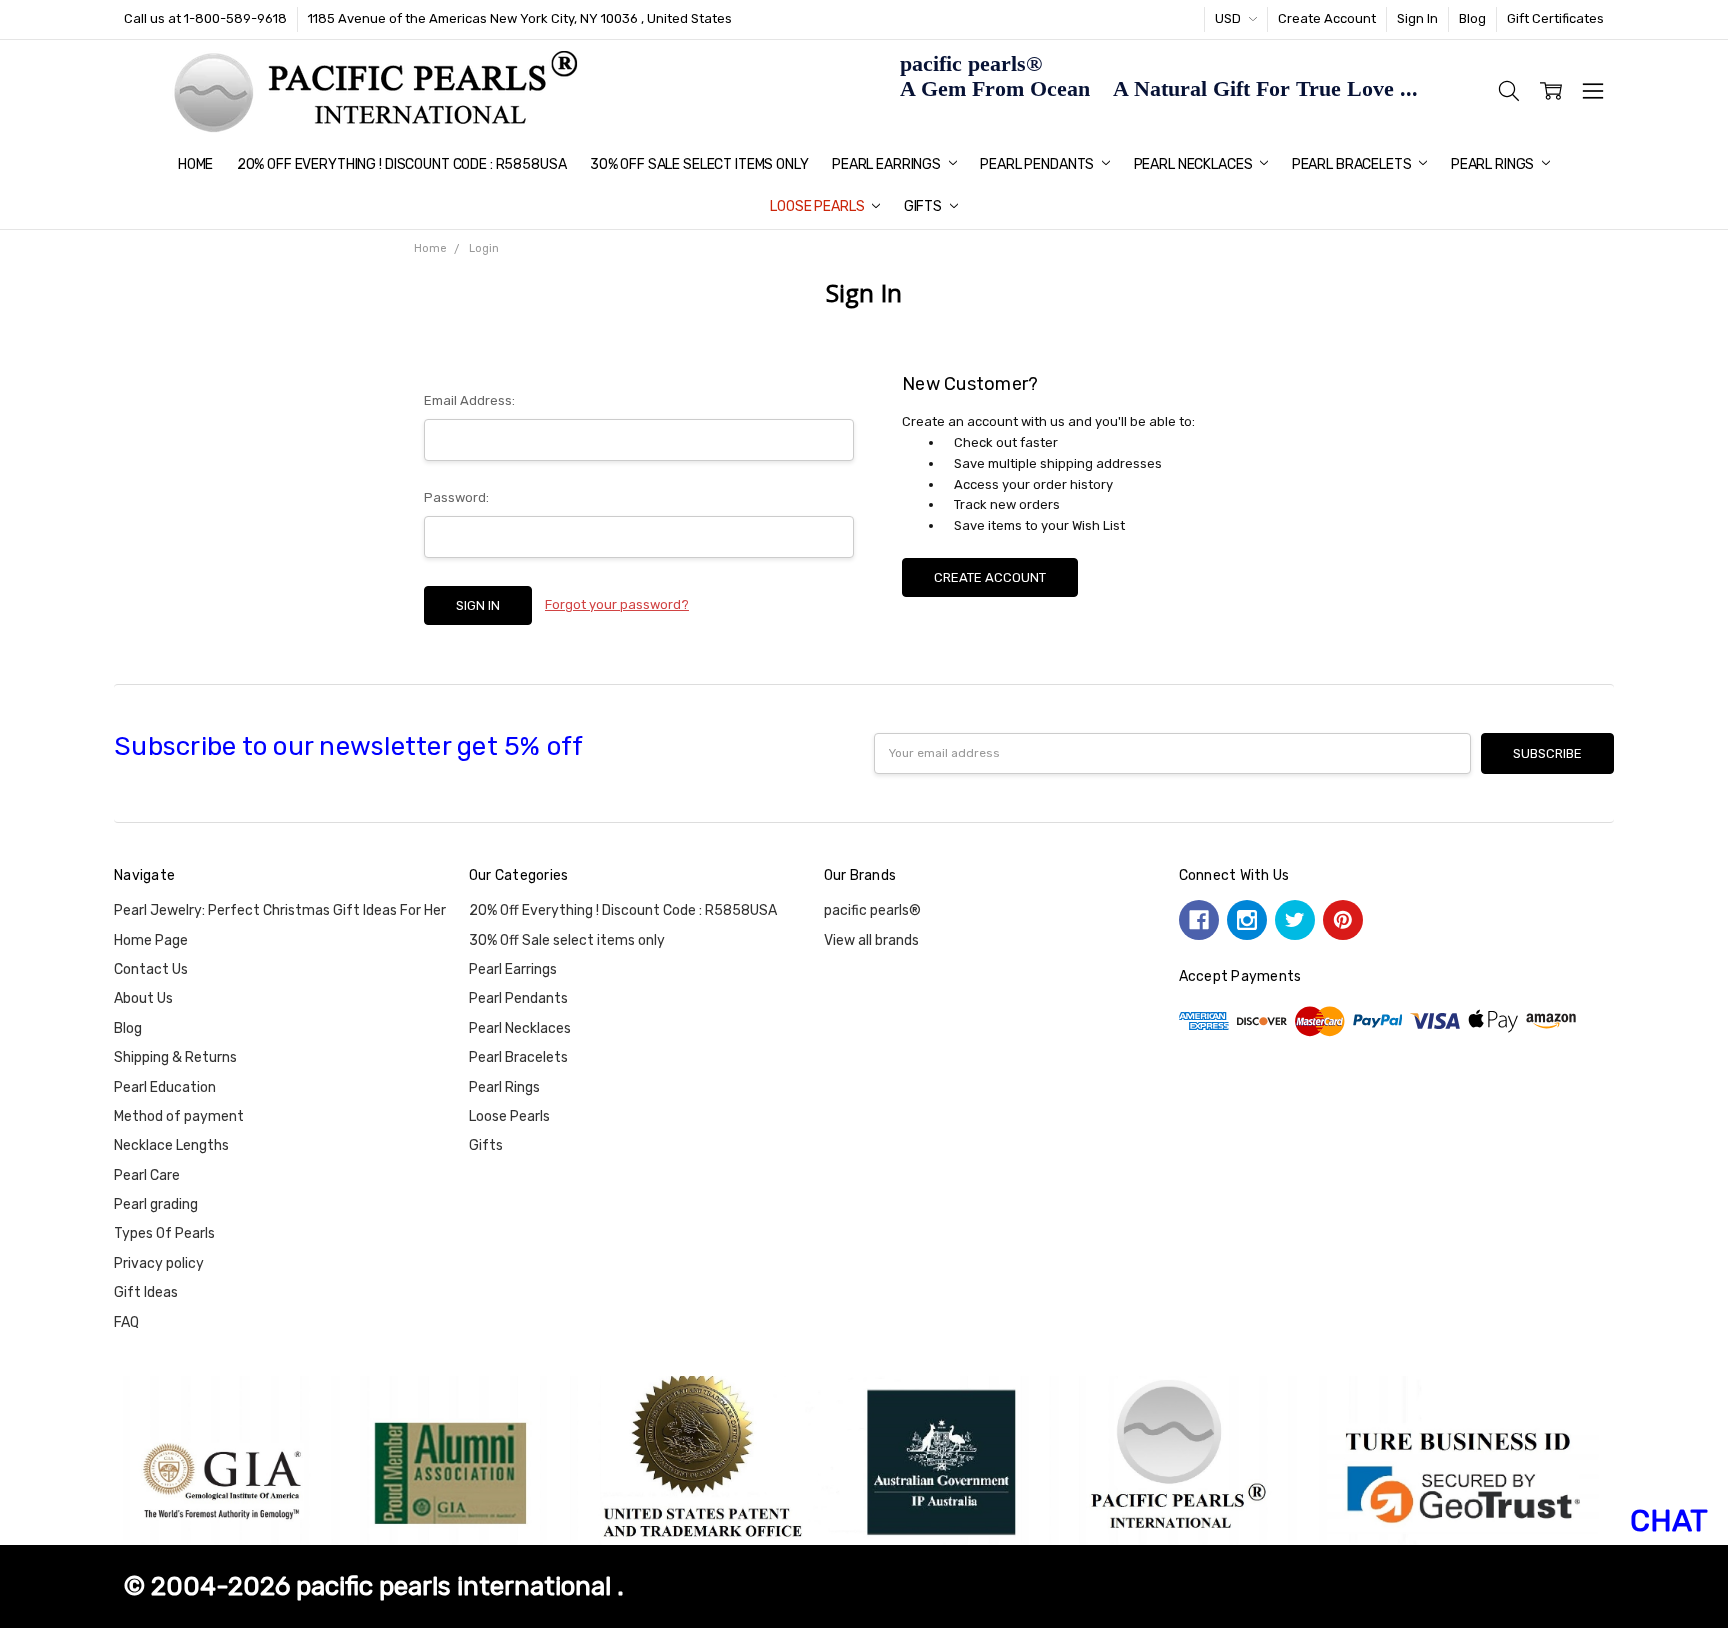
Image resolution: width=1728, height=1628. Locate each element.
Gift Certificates (1555, 18)
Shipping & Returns (175, 1057)
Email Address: (469, 400)
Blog (1472, 18)
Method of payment (179, 1116)
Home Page (151, 940)
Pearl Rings (1494, 164)
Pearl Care (147, 1175)
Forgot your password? (617, 604)
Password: (456, 497)
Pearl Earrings (888, 164)
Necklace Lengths (171, 1145)
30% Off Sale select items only (699, 164)
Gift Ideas (146, 1292)
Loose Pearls (818, 206)
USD (1229, 18)
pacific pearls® (872, 910)
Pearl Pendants (1038, 164)
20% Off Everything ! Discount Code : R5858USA (402, 164)
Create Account (1327, 18)
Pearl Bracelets (1353, 164)
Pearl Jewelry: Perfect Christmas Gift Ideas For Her (280, 910)
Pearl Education (165, 1087)
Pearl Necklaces (1195, 164)
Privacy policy (159, 1263)
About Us (143, 998)
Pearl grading (156, 1204)
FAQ (126, 1322)
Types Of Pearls (164, 1233)
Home (195, 164)
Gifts (924, 206)
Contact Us (151, 969)
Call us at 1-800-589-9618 (205, 18)
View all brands (871, 940)
